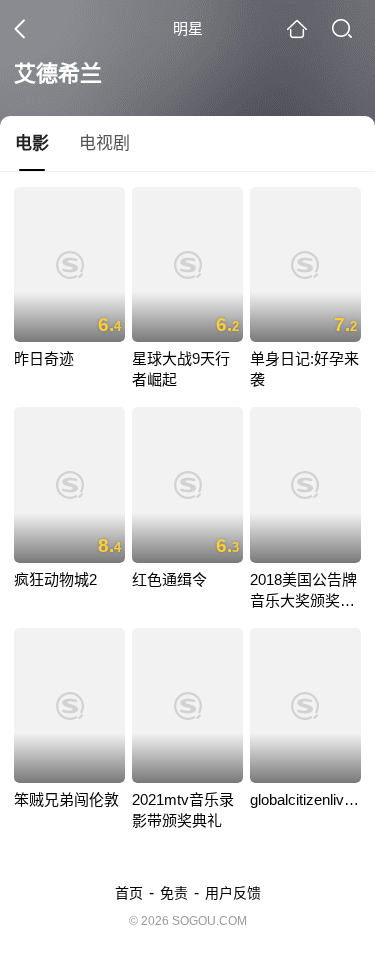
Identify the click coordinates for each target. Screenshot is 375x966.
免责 (174, 893)
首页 (129, 893)
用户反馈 (233, 893)
